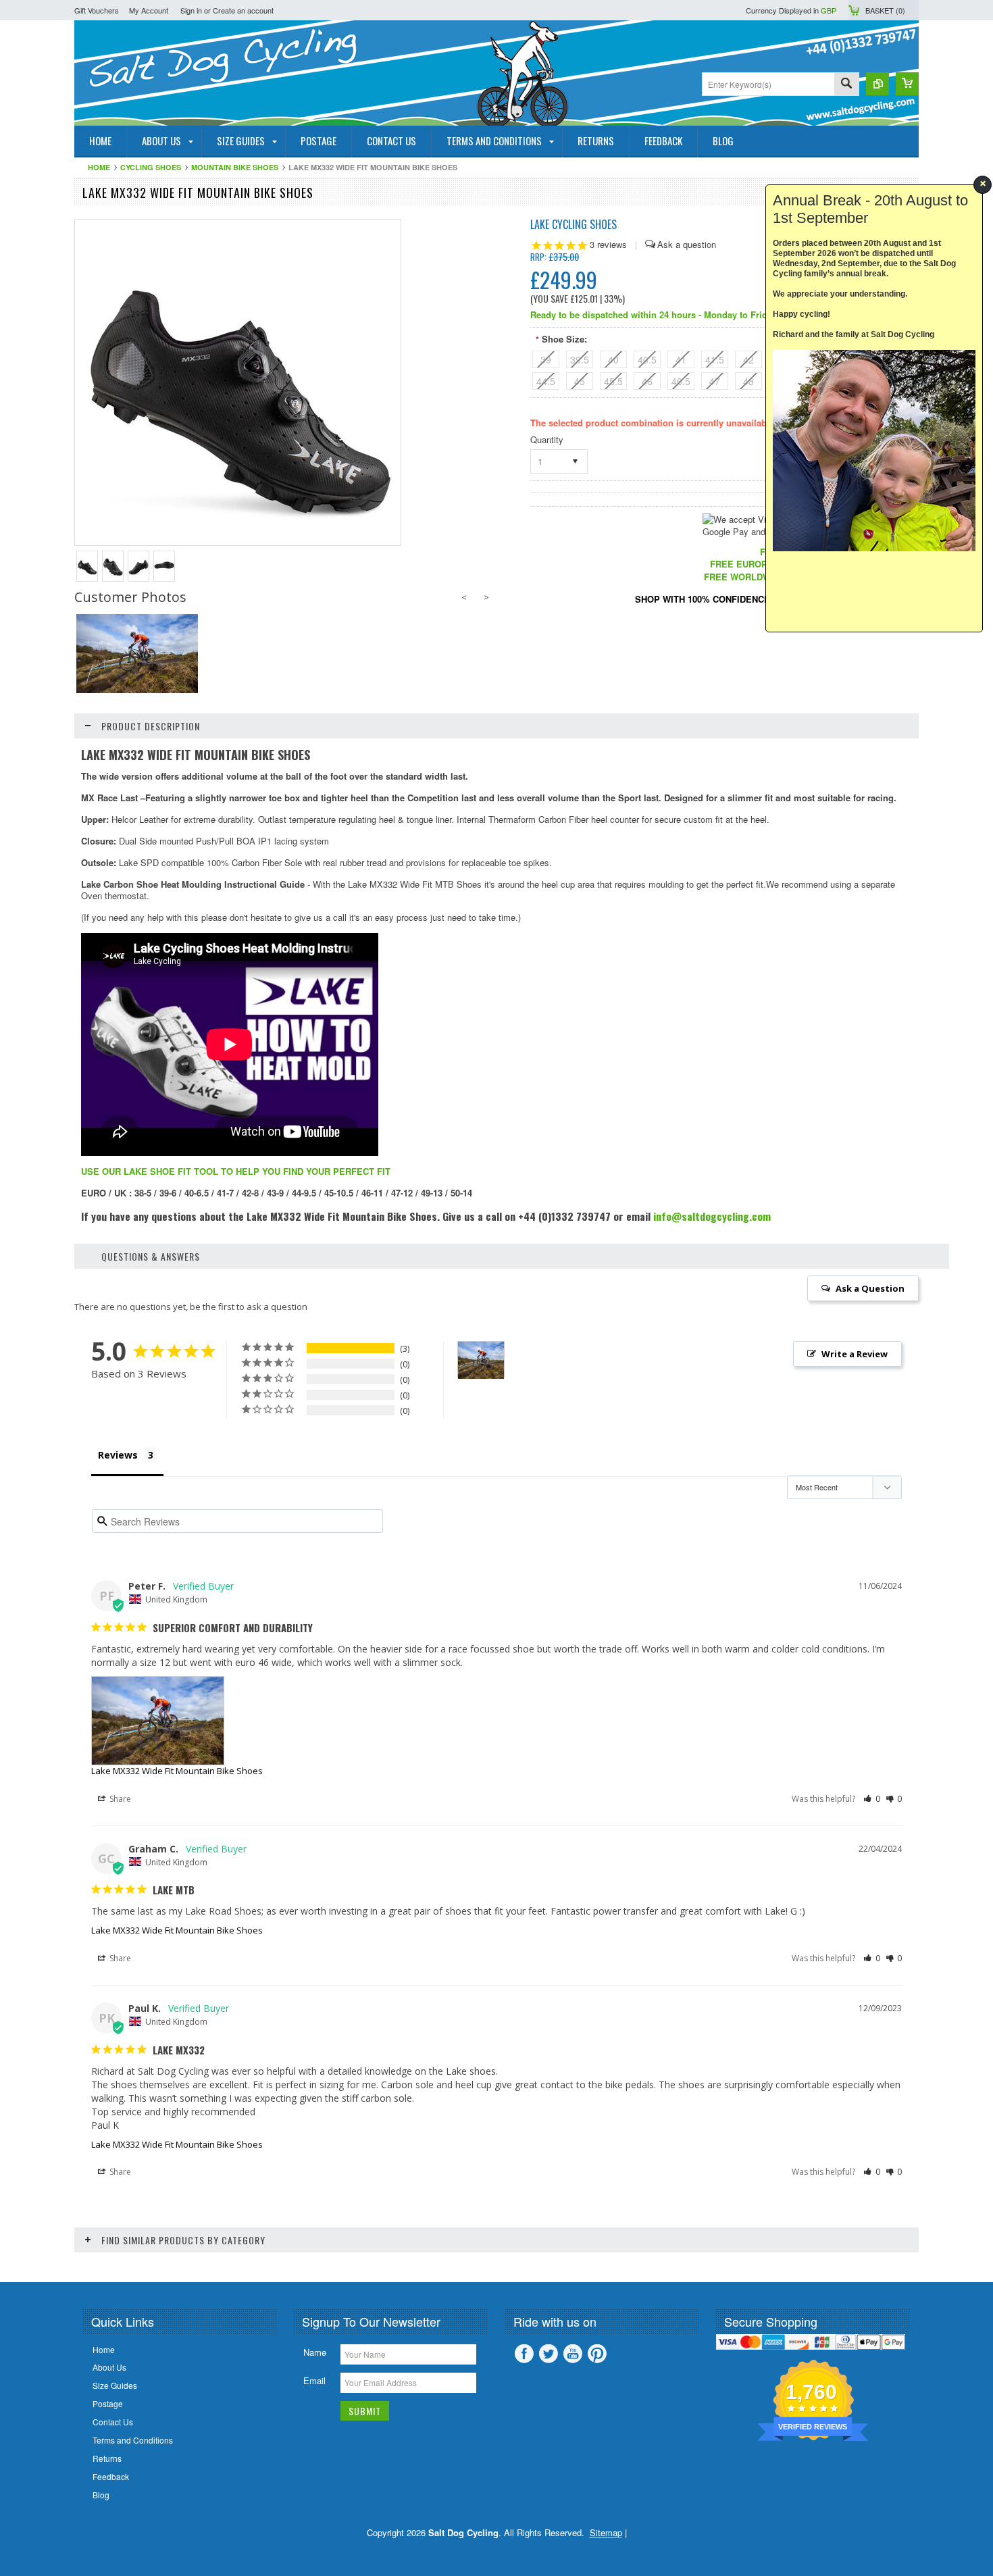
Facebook (524, 2354)
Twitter (549, 2354)
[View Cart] (907, 84)
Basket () (885, 10)
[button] (872, 1799)
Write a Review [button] (855, 1354)
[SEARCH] (846, 85)
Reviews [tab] (118, 1455)
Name (315, 2352)
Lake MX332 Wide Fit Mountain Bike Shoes (177, 1771)
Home (99, 167)
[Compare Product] (877, 84)
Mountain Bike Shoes (235, 167)
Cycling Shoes (151, 167)
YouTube (573, 2354)
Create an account (243, 10)
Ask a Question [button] (870, 1288)
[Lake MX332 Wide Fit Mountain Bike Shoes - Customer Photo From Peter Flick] (481, 1360)
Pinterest (597, 2354)
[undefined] (238, 541)
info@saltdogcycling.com (712, 1216)
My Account (149, 10)
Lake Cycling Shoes (574, 224)
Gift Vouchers (97, 10)
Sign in (191, 10)
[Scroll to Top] (1, 2262)
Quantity (547, 439)
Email (314, 2380)
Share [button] (119, 1799)
